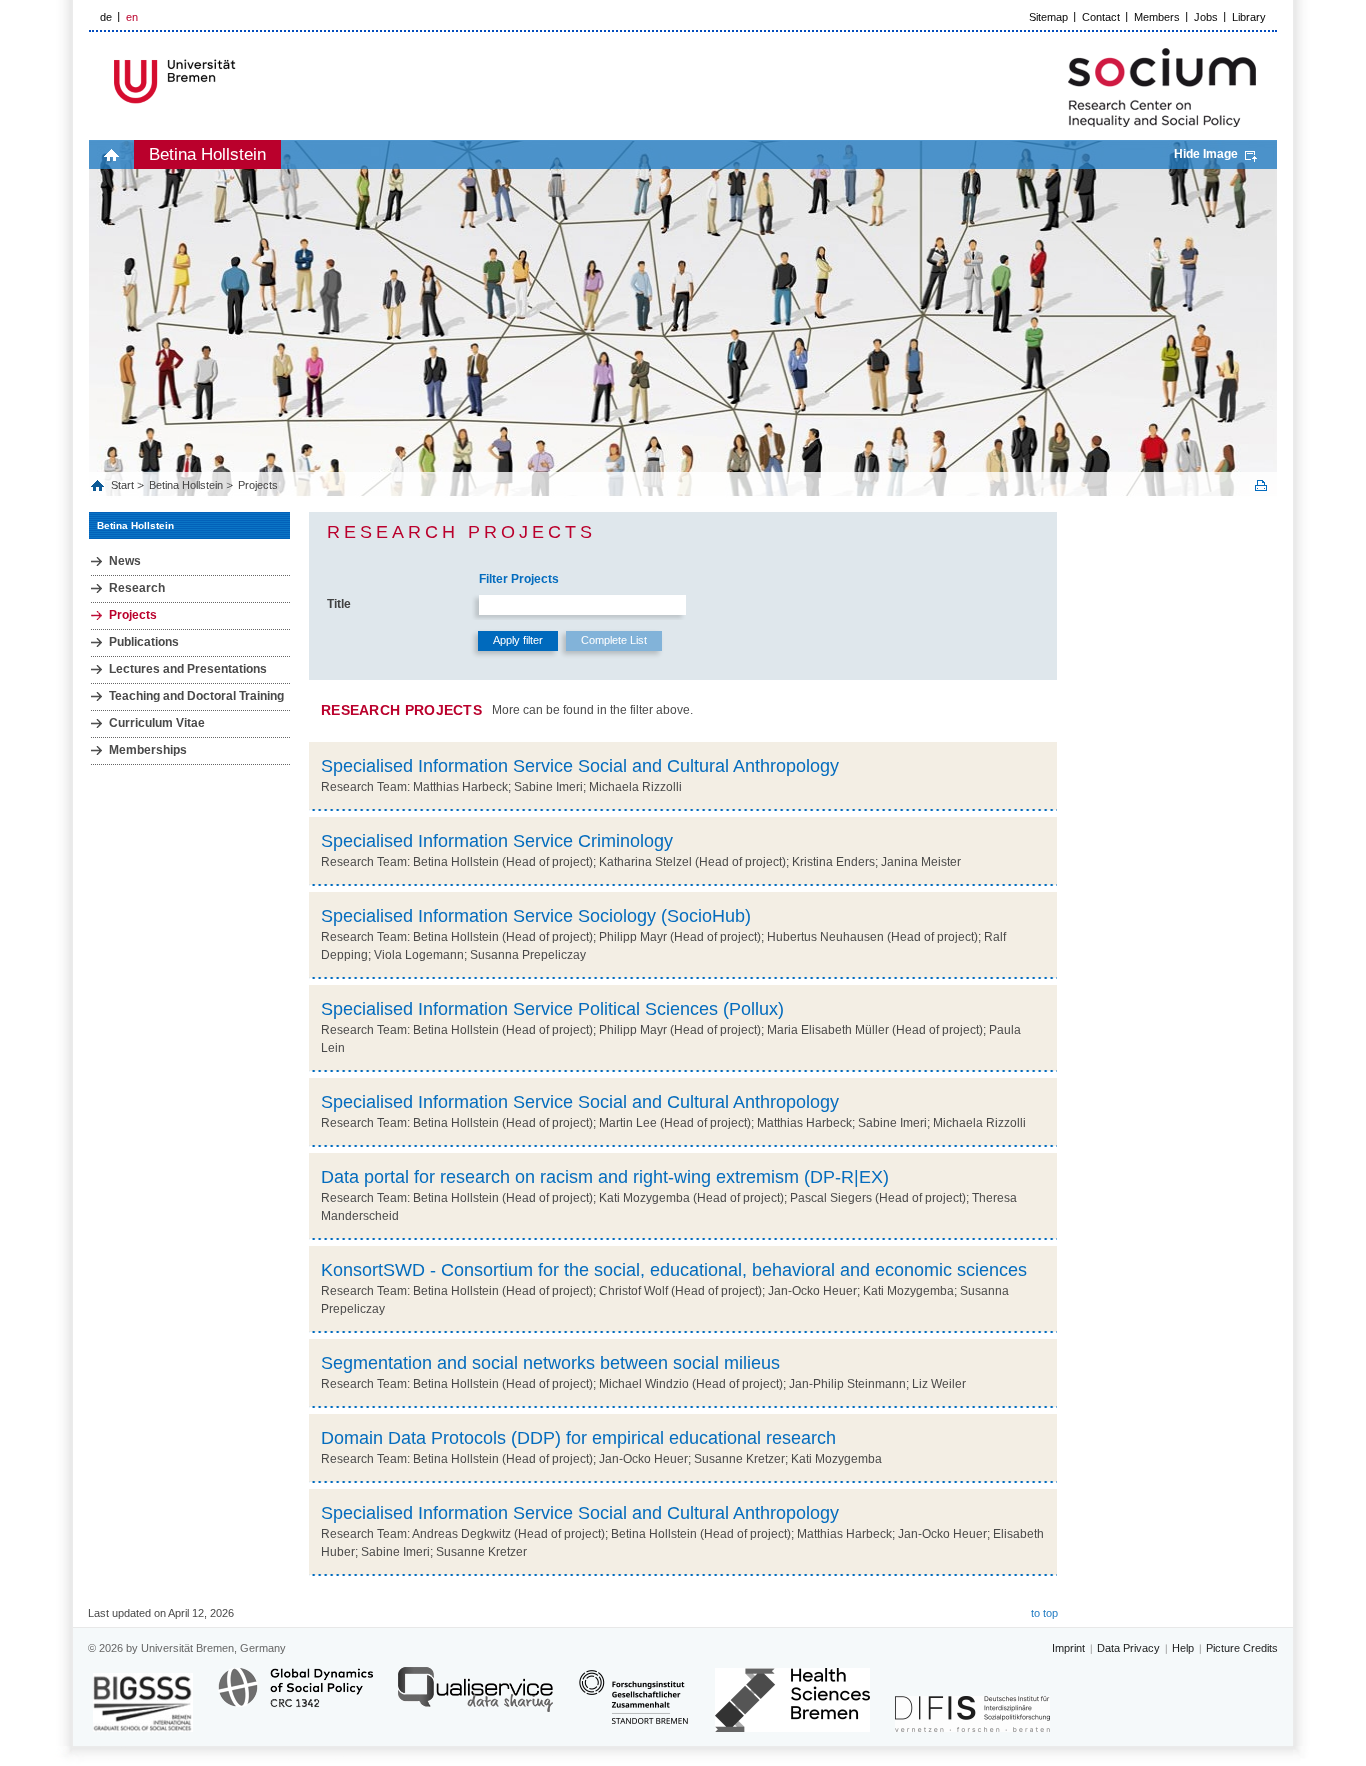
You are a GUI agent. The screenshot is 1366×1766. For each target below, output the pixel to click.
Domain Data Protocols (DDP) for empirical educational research (578, 1438)
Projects (258, 485)
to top (1044, 1613)
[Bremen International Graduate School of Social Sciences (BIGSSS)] (143, 1702)
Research (137, 588)
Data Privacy (1128, 1648)
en (132, 17)
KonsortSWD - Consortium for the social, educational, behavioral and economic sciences (674, 1270)
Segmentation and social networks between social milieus (550, 1363)
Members (1157, 17)
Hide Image (1206, 154)
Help (1183, 1648)
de (106, 17)
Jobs (1206, 17)
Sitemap (1048, 17)
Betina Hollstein (207, 154)
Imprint (1068, 1648)
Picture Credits (1242, 1648)
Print (1261, 485)
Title (339, 604)
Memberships (148, 750)
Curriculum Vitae (157, 723)
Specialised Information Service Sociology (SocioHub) (536, 916)
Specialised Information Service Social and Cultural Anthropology (580, 766)
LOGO (242, 81)
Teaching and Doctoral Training (196, 696)
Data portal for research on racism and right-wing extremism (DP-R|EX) (605, 1177)
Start (124, 485)
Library (1249, 17)
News (125, 561)
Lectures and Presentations (188, 669)
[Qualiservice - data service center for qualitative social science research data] (475, 1698)
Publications (144, 642)
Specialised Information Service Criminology (497, 841)
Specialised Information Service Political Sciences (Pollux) (552, 1009)
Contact (1101, 17)
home (111, 154)
